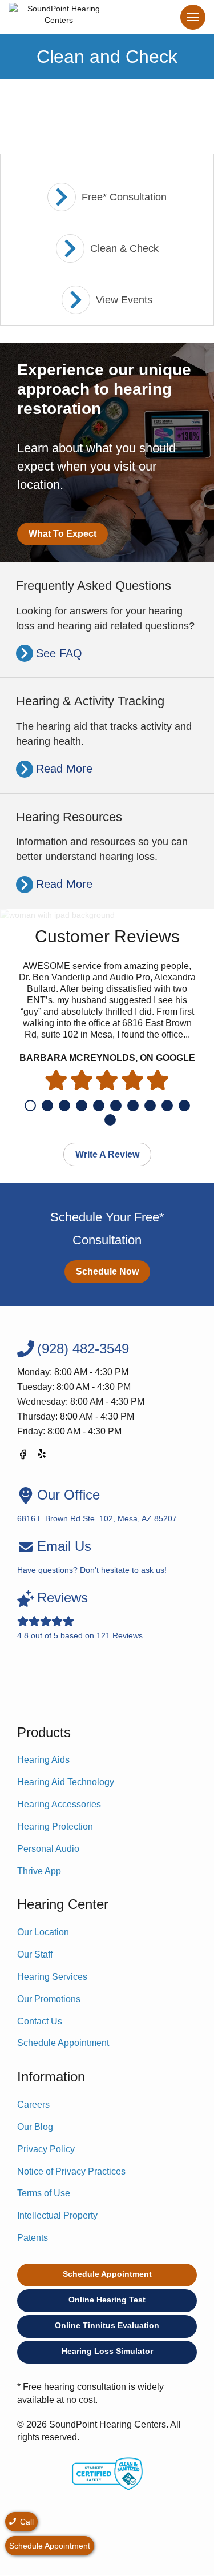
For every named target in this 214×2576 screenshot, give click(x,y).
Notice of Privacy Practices (71, 2171)
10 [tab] (184, 1106)
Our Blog (35, 2127)
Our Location (43, 1932)
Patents (33, 2238)
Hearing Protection (55, 1826)
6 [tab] (116, 1106)
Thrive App (39, 1871)
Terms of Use (44, 2193)
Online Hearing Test (107, 2300)
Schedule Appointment (63, 2043)
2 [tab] (47, 1106)
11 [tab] (110, 1120)
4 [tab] (82, 1106)
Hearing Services (52, 1977)
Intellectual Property (57, 2215)
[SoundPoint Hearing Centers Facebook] (23, 1456)
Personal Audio (48, 1849)
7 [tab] (133, 1106)
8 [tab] (150, 1106)
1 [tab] (30, 1106)
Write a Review (107, 1154)
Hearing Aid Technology (66, 1782)
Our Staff (35, 1954)
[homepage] (59, 17)
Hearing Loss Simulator (107, 2351)
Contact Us (40, 2021)
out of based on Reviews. (81, 1615)
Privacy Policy (46, 2149)
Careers (33, 2105)
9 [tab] (167, 1106)
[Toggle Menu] (193, 17)
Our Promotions (49, 1999)
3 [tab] (64, 1106)
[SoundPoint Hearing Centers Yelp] (43, 1456)
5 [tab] (99, 1106)
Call (26, 2522)
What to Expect (62, 534)
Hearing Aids (43, 1760)
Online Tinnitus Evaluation (107, 2325)
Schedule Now (107, 1271)
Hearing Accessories (59, 1804)
